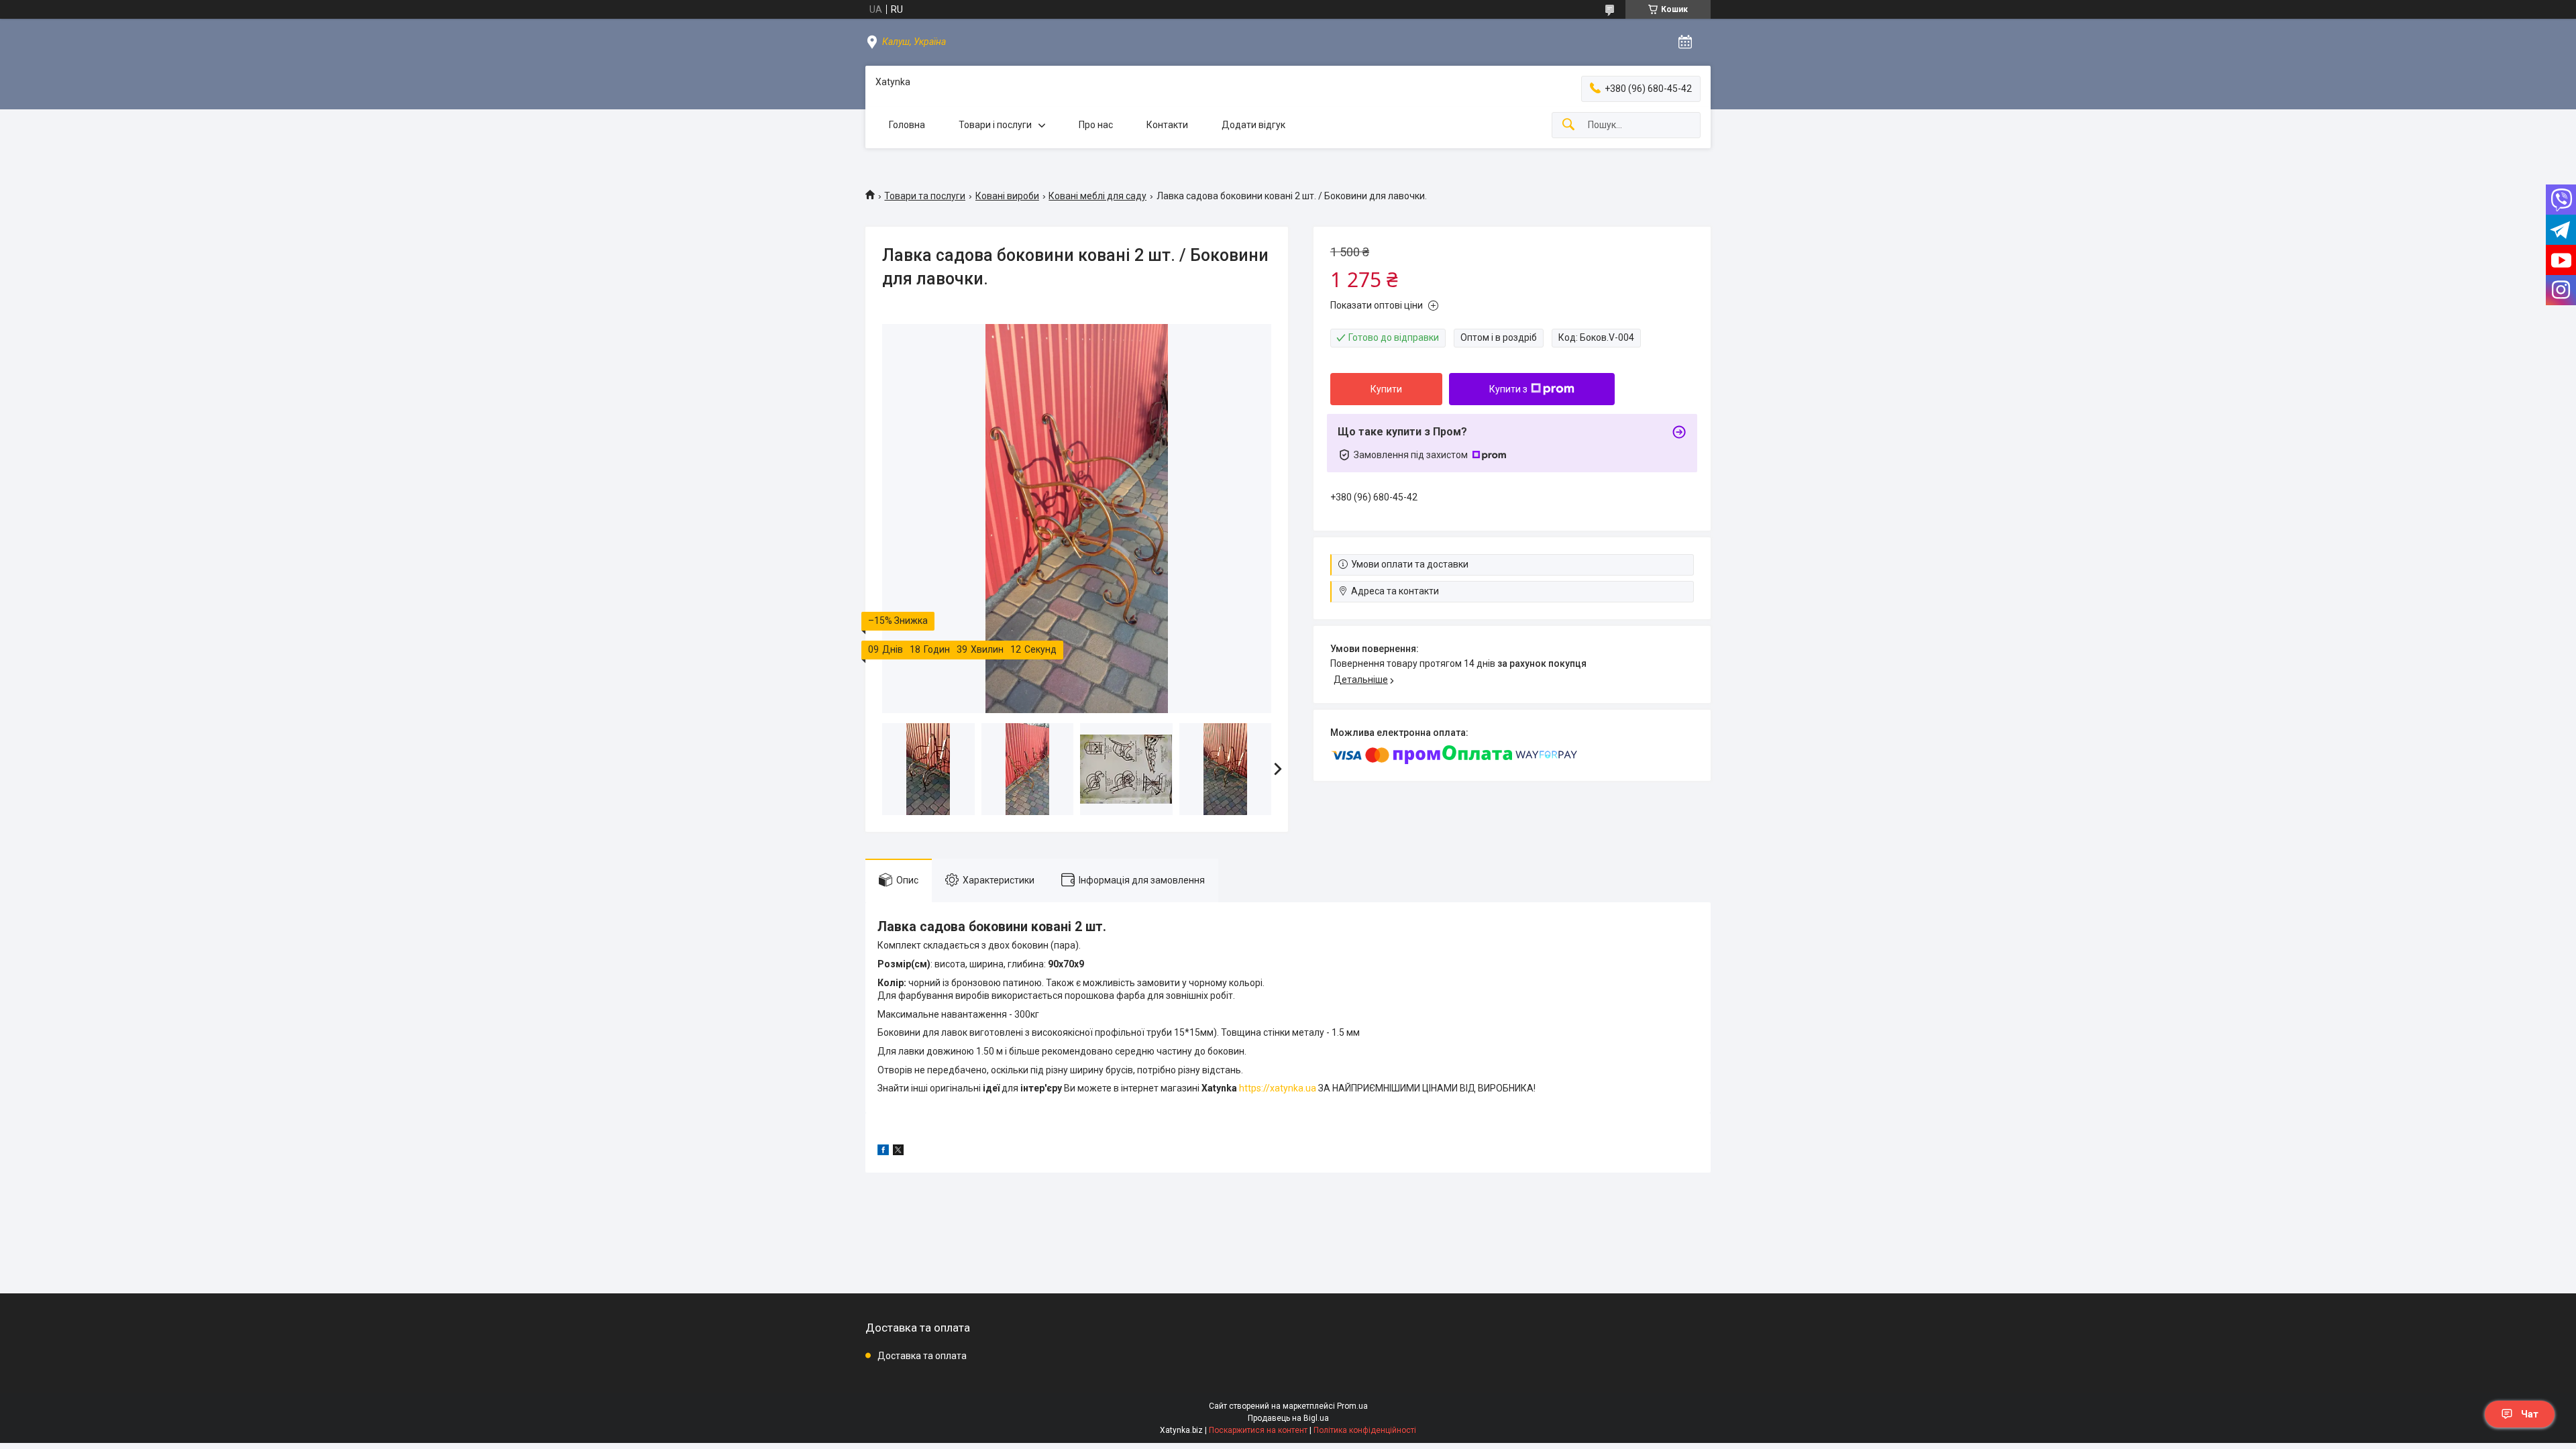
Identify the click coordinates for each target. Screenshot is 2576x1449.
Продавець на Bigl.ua (1288, 1418)
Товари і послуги (995, 125)
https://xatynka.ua (1278, 1088)
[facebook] (883, 1152)
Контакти (1167, 125)
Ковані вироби (1007, 196)
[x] (898, 1152)
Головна (907, 125)
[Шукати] (1568, 125)
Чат (2530, 1414)
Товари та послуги (925, 196)
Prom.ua (1352, 1406)
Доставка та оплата (922, 1356)
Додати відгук (1253, 125)
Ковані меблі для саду (1097, 196)
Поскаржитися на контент (1258, 1430)
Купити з (1508, 389)
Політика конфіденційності (1365, 1430)
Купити (1386, 389)
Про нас (1096, 125)
